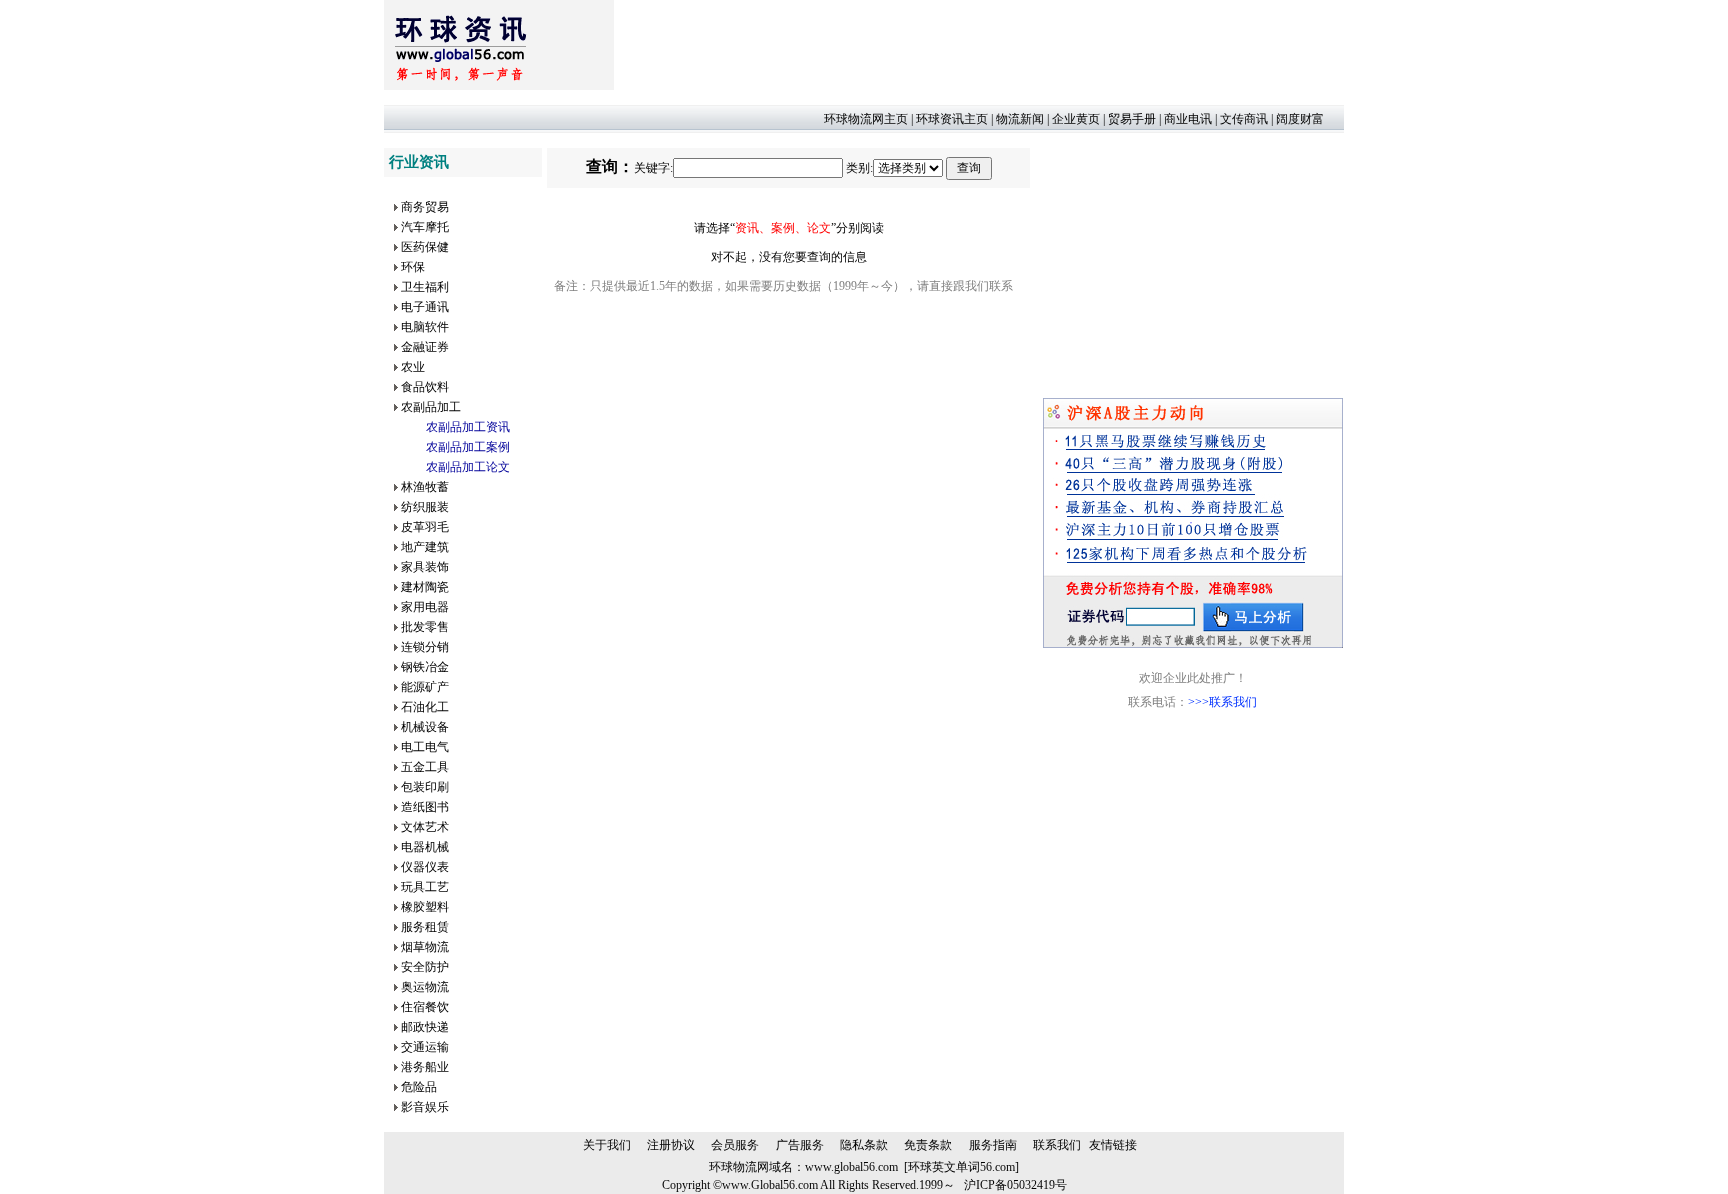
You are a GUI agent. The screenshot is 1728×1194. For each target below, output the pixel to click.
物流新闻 (1020, 119)
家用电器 (425, 607)
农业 (413, 367)
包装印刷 (425, 787)
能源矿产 (425, 687)
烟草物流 (425, 947)
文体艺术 (425, 827)
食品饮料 (425, 387)
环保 (413, 267)
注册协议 (671, 1145)
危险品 (419, 1087)
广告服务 (800, 1145)
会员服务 (735, 1145)
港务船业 (425, 1067)
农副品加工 (431, 407)
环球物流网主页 (866, 119)
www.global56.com (851, 1167)
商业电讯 (1188, 119)
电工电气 (425, 747)
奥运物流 (425, 987)
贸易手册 (1132, 119)
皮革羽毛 (425, 527)
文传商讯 (1244, 119)
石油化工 (425, 707)
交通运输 (425, 1047)
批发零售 (425, 627)
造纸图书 (425, 807)
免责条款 (928, 1145)
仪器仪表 (425, 867)
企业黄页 (1076, 119)
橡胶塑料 (425, 907)
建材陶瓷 (425, 587)
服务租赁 (425, 927)
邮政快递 (425, 1027)
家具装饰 (425, 567)
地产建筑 (425, 547)
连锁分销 (425, 647)
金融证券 (425, 347)
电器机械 (425, 847)
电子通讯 (425, 307)
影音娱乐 (425, 1107)
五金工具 (425, 767)
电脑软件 (425, 327)
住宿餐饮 (425, 1007)
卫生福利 (425, 287)
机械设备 (425, 727)
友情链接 (1113, 1145)
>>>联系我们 (1222, 702)
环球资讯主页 (952, 119)
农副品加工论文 (468, 467)
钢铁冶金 (425, 667)
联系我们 (1057, 1145)
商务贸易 (425, 207)
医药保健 (425, 247)
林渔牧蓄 (425, 487)
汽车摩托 (425, 227)
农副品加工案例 (468, 447)
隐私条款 (864, 1145)
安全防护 (425, 967)
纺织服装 (425, 507)
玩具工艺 (425, 887)
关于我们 (607, 1145)
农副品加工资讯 (468, 427)
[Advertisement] (978, 45)
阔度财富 (1300, 119)
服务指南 (993, 1145)
